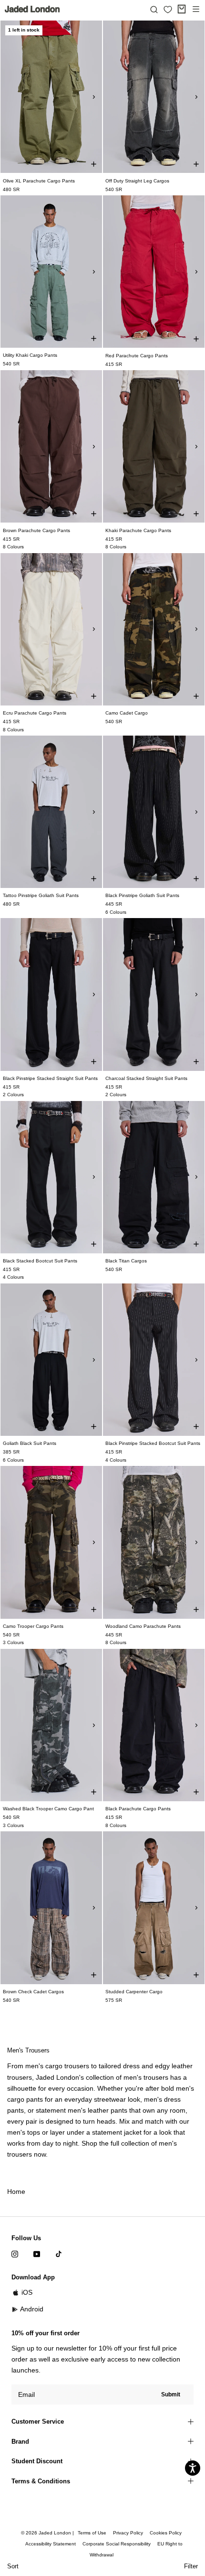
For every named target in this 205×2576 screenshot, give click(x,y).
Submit (171, 2394)
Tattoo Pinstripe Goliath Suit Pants (41, 895)
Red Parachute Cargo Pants (137, 356)
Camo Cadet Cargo (127, 713)
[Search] (154, 9)
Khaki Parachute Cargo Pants (138, 530)
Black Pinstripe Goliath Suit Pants (142, 895)
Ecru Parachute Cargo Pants (35, 713)
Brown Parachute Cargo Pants (36, 530)
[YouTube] (37, 2254)
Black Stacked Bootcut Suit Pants (40, 1261)
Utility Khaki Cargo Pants (30, 355)
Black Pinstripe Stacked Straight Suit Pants (50, 1078)
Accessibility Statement (51, 2544)
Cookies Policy (166, 2533)
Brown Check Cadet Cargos (33, 1992)
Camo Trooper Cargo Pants (33, 1626)
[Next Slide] (94, 97)
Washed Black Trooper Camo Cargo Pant (48, 1809)
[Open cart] (182, 9)
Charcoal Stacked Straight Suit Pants (146, 1078)
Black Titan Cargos (126, 1261)
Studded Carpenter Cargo (134, 1992)
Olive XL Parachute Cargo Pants (39, 181)
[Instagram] (15, 2254)
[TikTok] (59, 2254)
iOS (27, 2292)
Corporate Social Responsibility (117, 2544)
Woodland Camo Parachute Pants (143, 1626)
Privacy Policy (128, 2533)
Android (32, 2309)
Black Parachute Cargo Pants (138, 1809)
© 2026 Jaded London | (48, 2533)
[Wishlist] (168, 10)
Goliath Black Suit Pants (30, 1443)
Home (16, 2191)
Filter (191, 2566)
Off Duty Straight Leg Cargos (137, 181)
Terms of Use (92, 2533)
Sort (13, 2566)
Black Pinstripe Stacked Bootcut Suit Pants (153, 1443)
